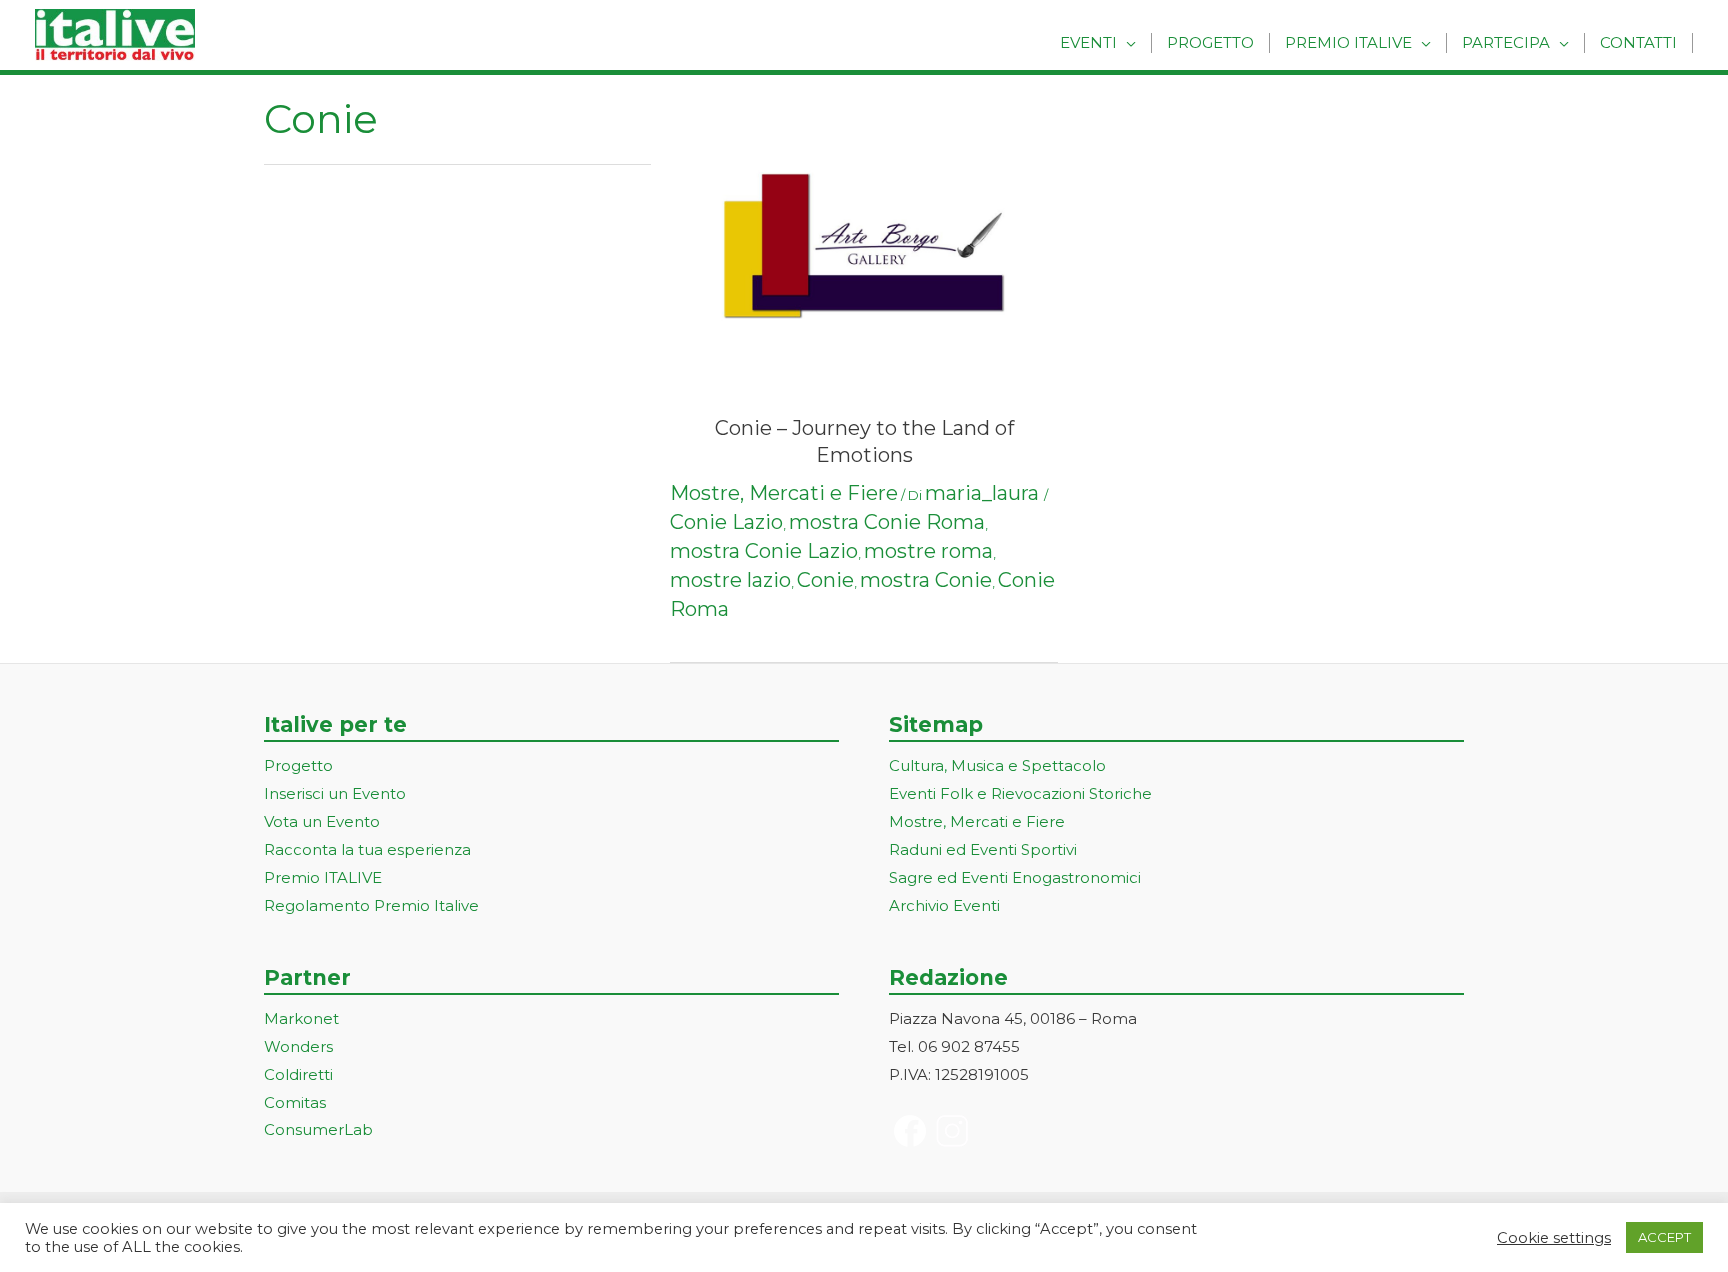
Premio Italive (1348, 42)
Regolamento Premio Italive (371, 905)
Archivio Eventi (944, 905)
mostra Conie (926, 580)
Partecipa (1506, 42)
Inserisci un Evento (335, 793)
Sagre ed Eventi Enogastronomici (1015, 877)
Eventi (1088, 42)
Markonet (301, 1018)
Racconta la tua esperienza (367, 849)
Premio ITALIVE (323, 877)
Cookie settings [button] (1554, 1238)
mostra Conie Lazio (764, 551)
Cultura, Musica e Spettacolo (997, 765)
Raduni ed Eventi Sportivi (983, 849)
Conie (825, 580)
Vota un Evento (322, 821)
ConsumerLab (318, 1129)
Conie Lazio (726, 522)
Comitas (295, 1102)
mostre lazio (730, 580)
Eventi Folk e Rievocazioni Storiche (1020, 793)
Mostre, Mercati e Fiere (784, 493)
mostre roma (928, 551)
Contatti (1638, 42)
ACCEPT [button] (1664, 1237)
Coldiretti (298, 1074)
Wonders (298, 1046)
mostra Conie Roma (887, 522)
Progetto (1210, 42)
